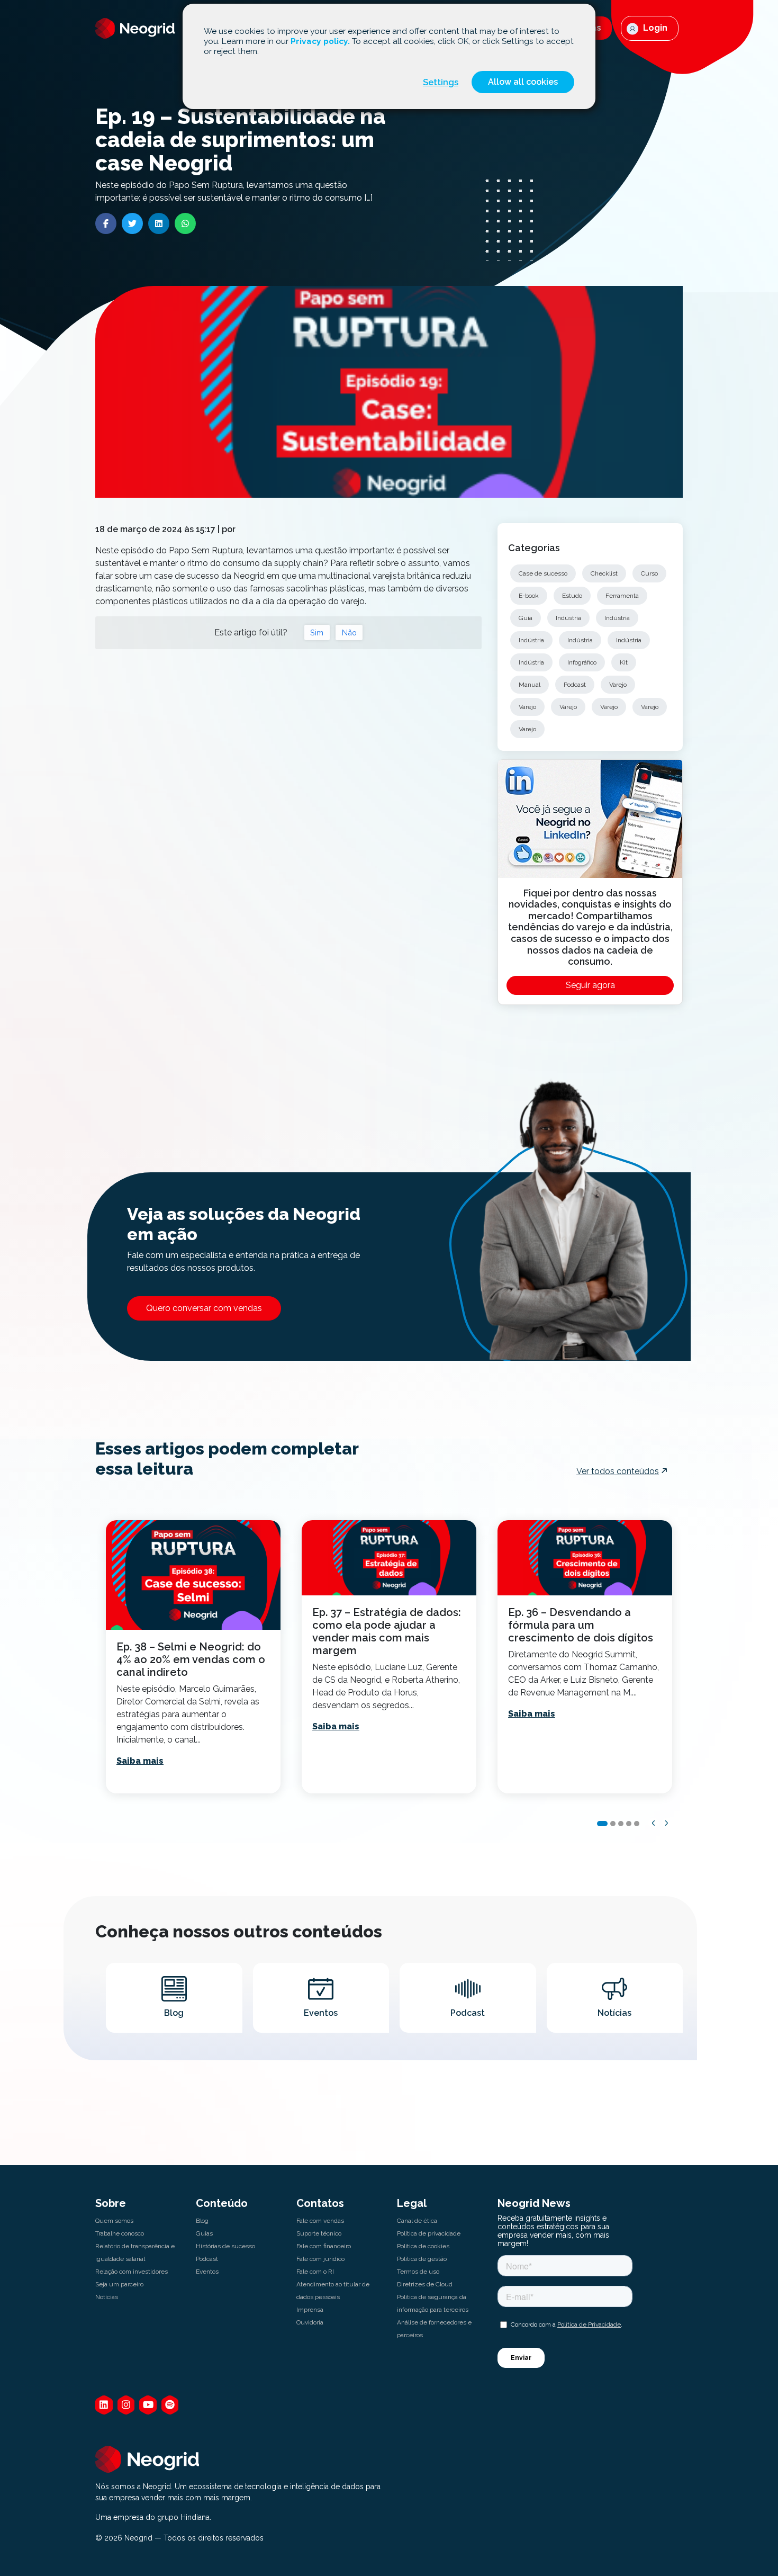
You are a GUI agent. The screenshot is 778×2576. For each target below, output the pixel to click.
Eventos (207, 2272)
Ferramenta (622, 596)
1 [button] (602, 1824)
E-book (529, 596)
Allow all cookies (523, 82)
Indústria (568, 618)
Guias (204, 2233)
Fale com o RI (315, 2272)
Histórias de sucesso (225, 2246)
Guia (526, 618)
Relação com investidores (132, 2272)
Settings (441, 82)
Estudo (572, 596)
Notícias (107, 2297)
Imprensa (310, 2310)
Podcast (575, 685)
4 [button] (629, 1824)
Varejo (618, 685)
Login (654, 28)
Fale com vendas (320, 2221)
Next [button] (667, 1823)
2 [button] (613, 1824)
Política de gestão (422, 2259)
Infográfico (582, 662)
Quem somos (114, 2221)
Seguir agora (590, 985)
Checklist (604, 573)
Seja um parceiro (119, 2284)
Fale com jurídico (320, 2259)
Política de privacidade (429, 2233)
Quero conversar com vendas (204, 1308)
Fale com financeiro (324, 2246)
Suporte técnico (319, 2233)
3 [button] (621, 1824)
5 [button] (637, 1824)
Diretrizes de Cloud (425, 2284)
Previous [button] (654, 1823)
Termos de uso (418, 2272)
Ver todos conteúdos (618, 1471)
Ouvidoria (310, 2322)
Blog (202, 2221)
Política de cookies (423, 2246)
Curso (649, 573)
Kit (624, 662)
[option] (193, 1657)
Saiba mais (140, 1761)
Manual (530, 685)
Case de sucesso (543, 573)
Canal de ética (417, 2221)
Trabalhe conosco (120, 2233)
